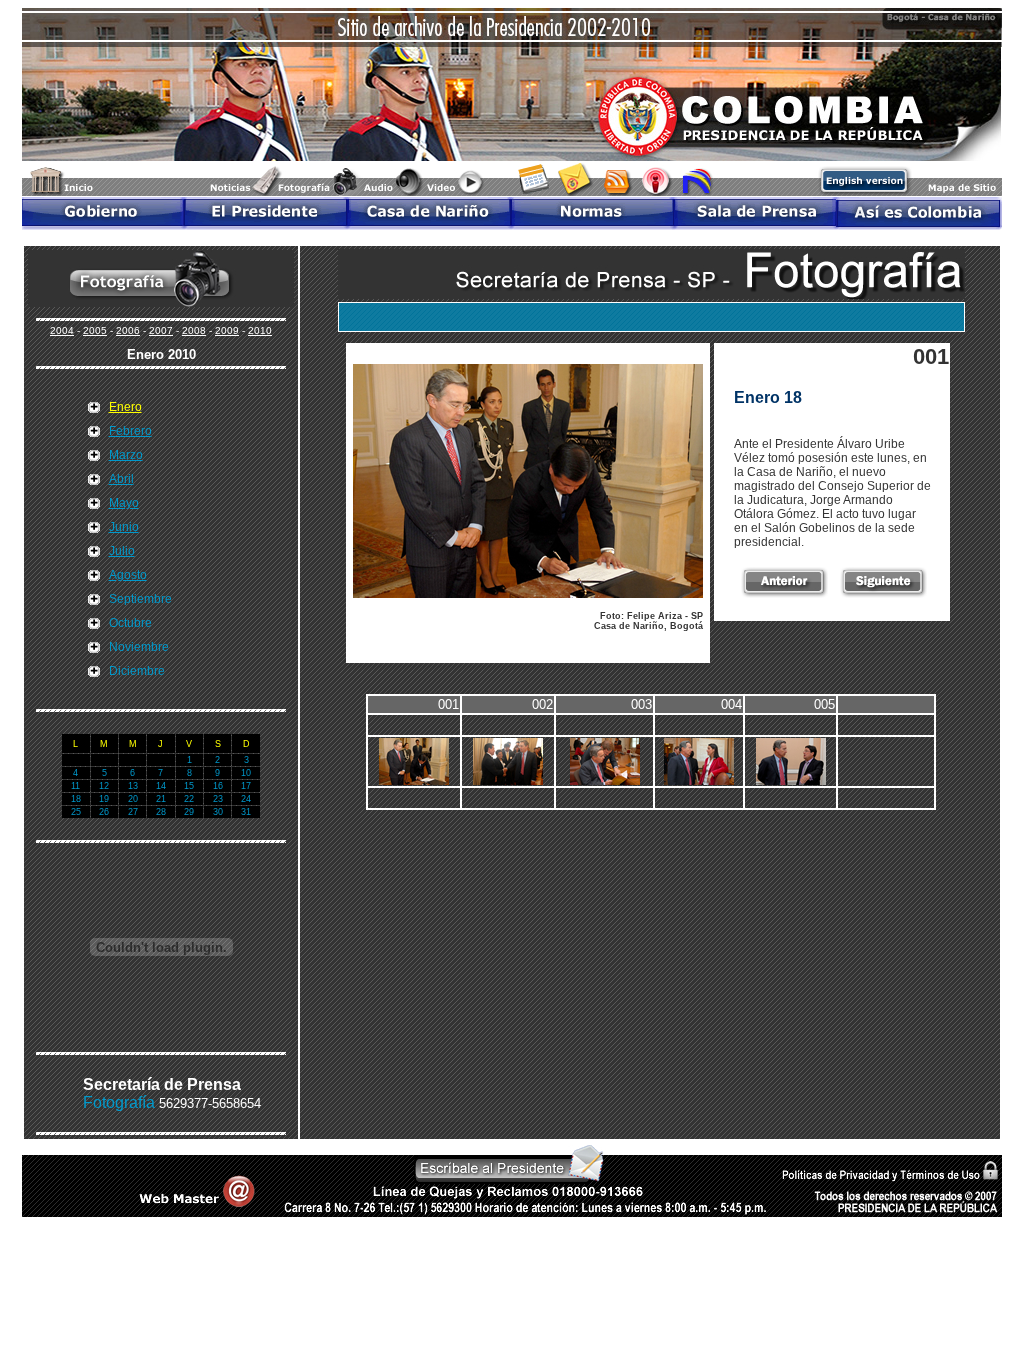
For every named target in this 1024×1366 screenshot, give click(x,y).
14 (161, 786)
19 (104, 799)
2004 (62, 330)
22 (189, 799)
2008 (194, 330)
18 (76, 799)
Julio (122, 551)
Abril (121, 479)
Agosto (128, 575)
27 (133, 812)
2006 (128, 330)
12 (104, 786)
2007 (161, 330)
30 (218, 812)
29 (189, 812)
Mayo (124, 503)
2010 (260, 330)
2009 (227, 330)
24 (246, 799)
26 (104, 812)
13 (133, 786)
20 (133, 799)
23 (218, 799)
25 (76, 812)
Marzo (126, 455)
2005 (95, 330)
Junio (124, 527)
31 (246, 812)
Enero (125, 407)
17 (246, 786)
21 (161, 799)
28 (161, 812)
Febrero (130, 431)
